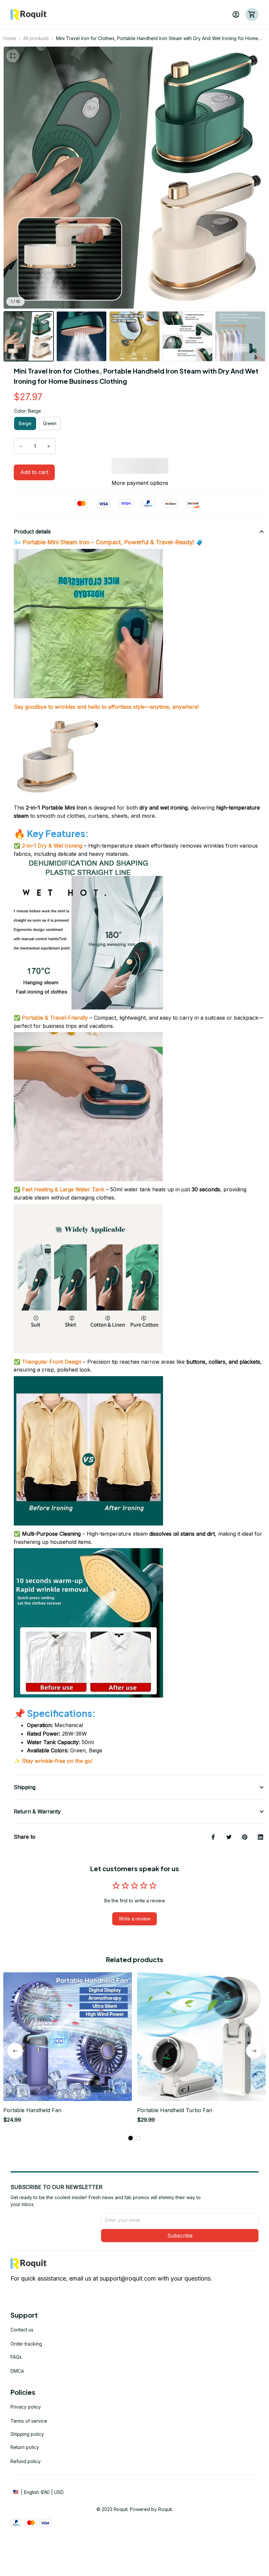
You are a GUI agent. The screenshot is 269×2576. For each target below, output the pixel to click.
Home (10, 38)
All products (36, 38)
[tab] (131, 2138)
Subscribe (180, 2236)
